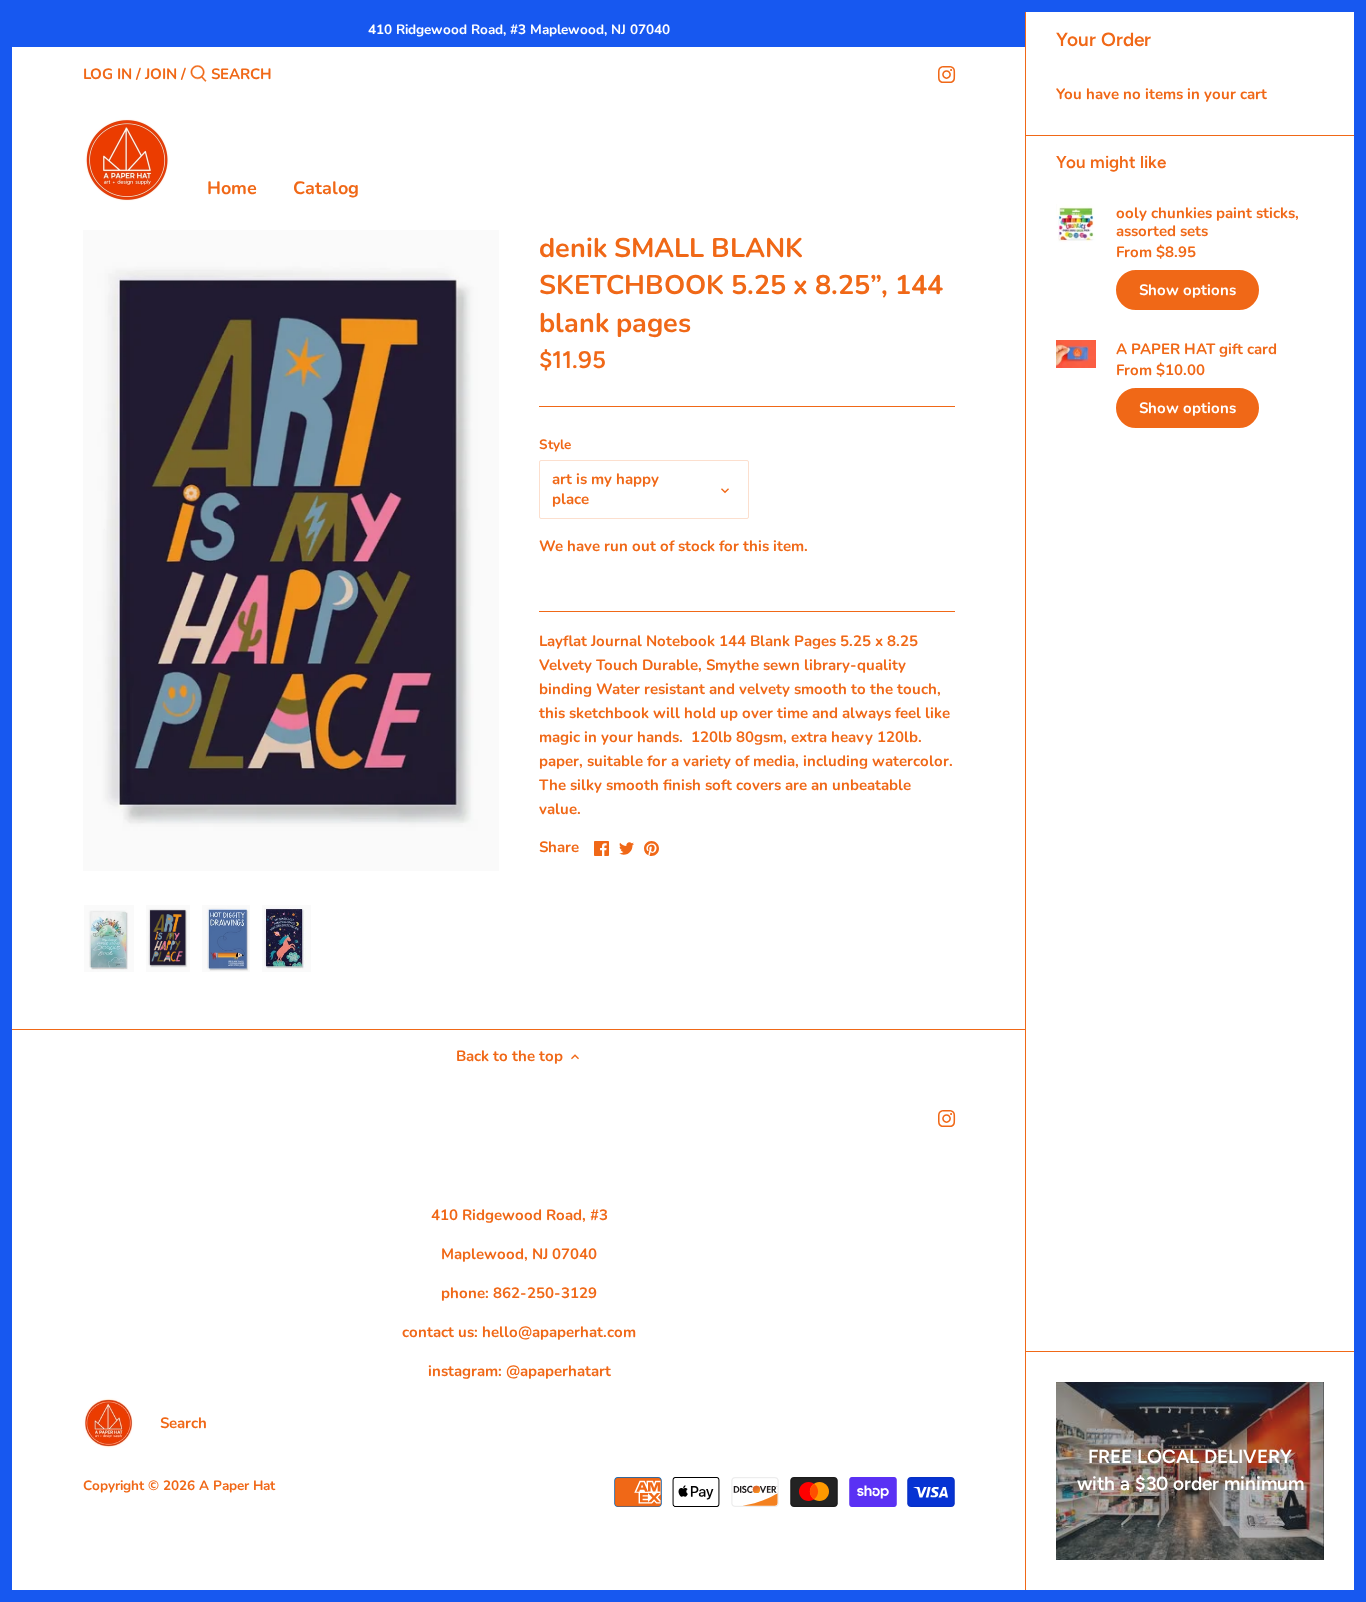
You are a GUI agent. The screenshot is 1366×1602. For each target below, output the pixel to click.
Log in (107, 74)
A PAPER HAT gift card (1196, 349)
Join (161, 74)
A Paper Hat (237, 1485)
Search (183, 1423)
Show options (1187, 290)
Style (555, 445)
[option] (109, 939)
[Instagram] (946, 73)
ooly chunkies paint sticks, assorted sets (1207, 222)
